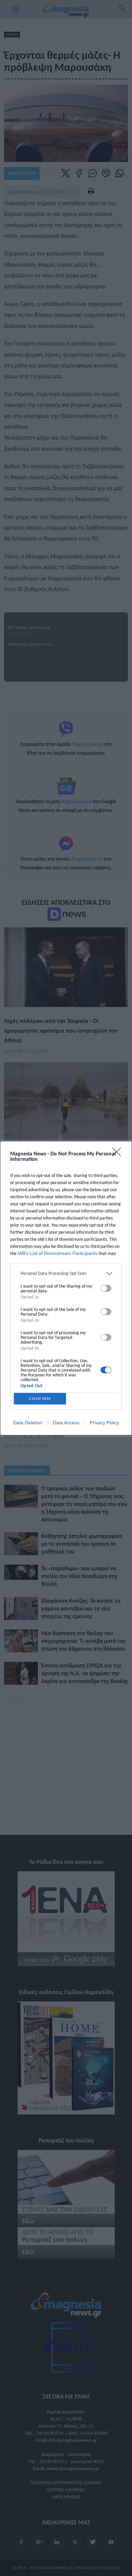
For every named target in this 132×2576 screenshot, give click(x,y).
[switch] (106, 1288)
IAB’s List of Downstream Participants (58, 1253)
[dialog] (66, 1288)
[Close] (119, 1154)
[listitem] (66, 1274)
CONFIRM (40, 1398)
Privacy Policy (104, 1423)
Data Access (66, 1423)
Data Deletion (28, 1423)
